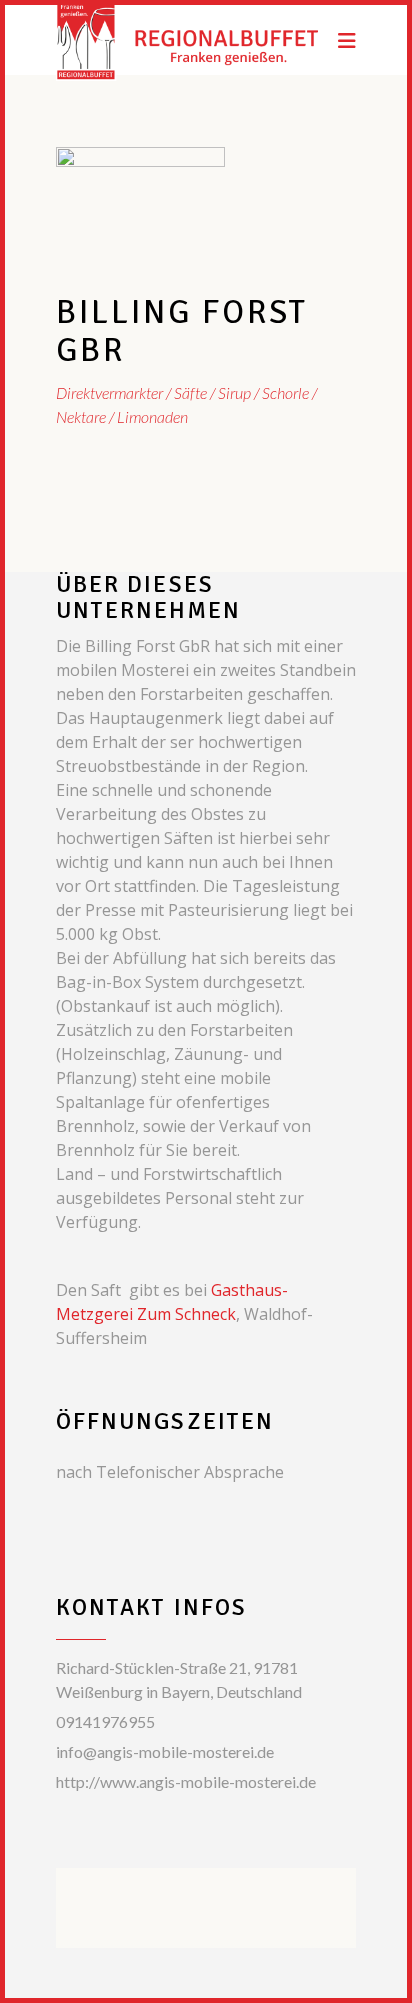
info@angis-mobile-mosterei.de (165, 1751)
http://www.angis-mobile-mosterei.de (186, 1781)
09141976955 (105, 1721)
